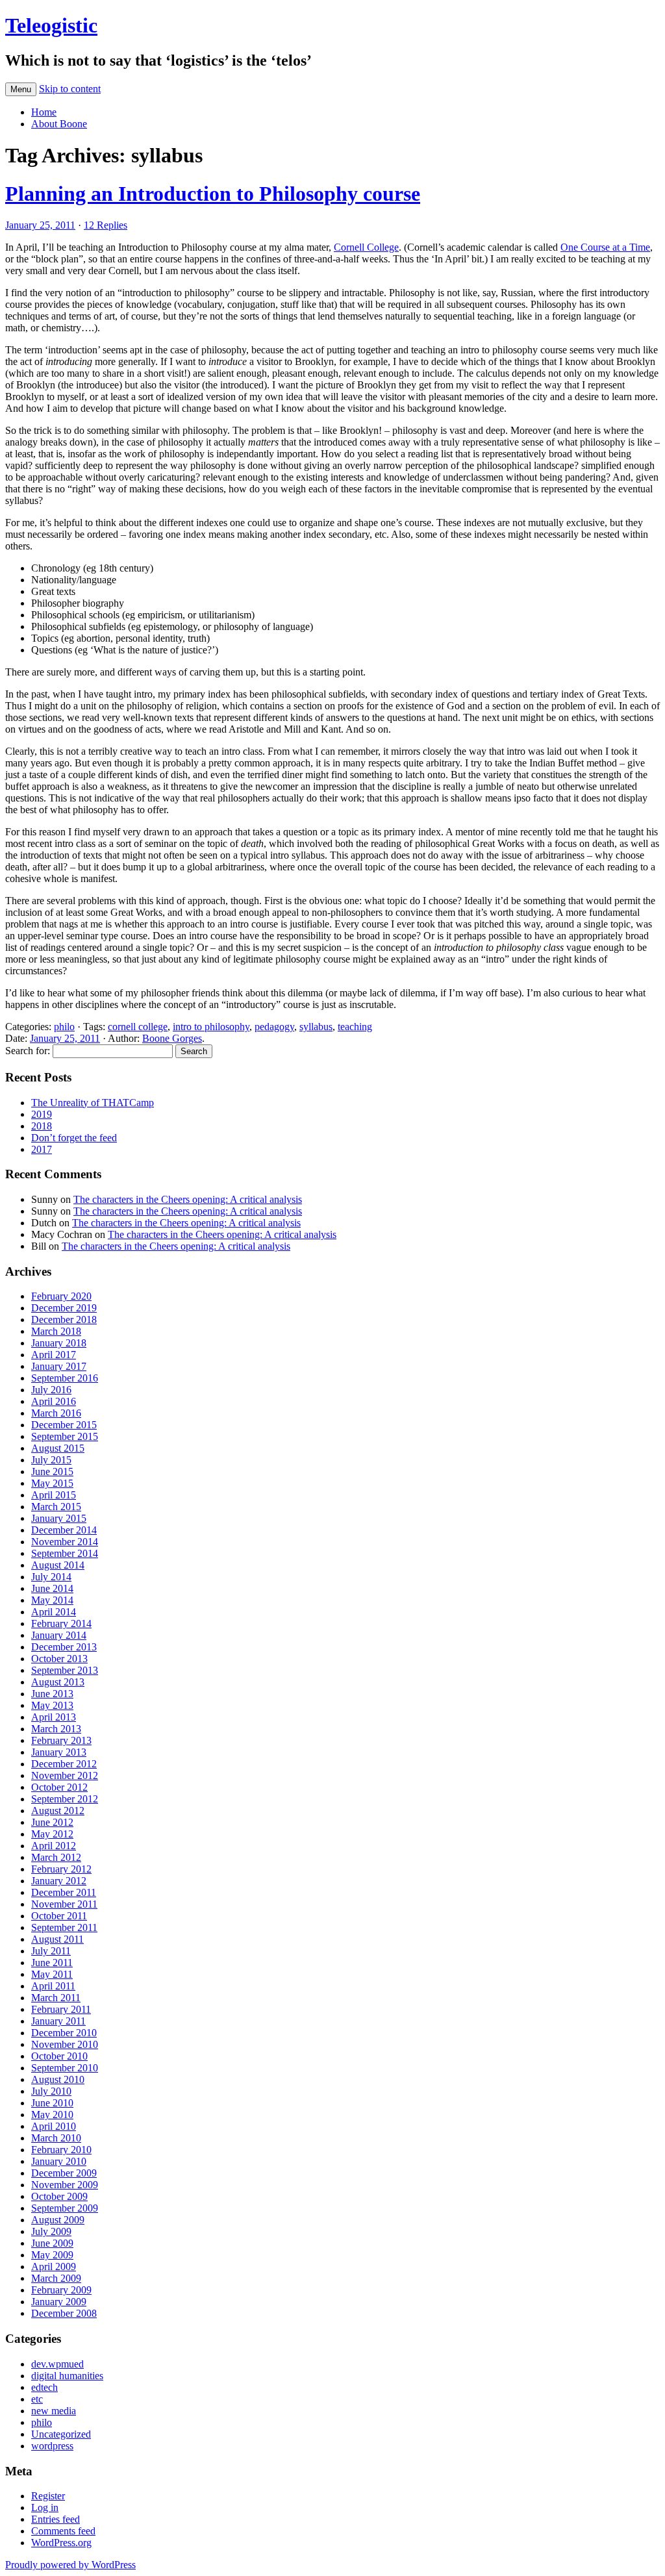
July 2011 (51, 1951)
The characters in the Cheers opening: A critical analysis (188, 1199)
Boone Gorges (172, 1038)
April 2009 (54, 2267)
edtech (44, 2387)
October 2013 (59, 1659)
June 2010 (52, 2103)
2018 (42, 1126)
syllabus (316, 1027)
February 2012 (61, 1869)
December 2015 (64, 1425)
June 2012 (52, 1822)
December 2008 (64, 2313)
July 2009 (51, 2231)
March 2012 (56, 1857)
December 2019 (64, 1308)
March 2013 (56, 1729)
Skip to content (70, 89)
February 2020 (61, 1296)
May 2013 (52, 1705)
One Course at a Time (605, 247)
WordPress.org (61, 2543)
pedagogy (274, 1027)
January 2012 (59, 1881)
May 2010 (52, 2115)
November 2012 (65, 1775)
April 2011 (53, 1986)
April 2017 (54, 1355)
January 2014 (59, 1635)
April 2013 (54, 1717)
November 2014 (65, 1542)
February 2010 (61, 2150)
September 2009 (65, 2208)
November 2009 (65, 2185)
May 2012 (52, 1834)
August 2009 (58, 2220)
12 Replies (106, 225)
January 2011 (58, 2021)
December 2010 (64, 2033)
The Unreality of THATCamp (93, 1103)
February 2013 (61, 1740)
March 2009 (56, 2278)
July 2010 (51, 2091)
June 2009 (52, 2243)
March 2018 (56, 1331)
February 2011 (61, 2009)
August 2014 (58, 1565)
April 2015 (54, 1495)
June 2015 (52, 1471)
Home (44, 112)
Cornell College (366, 247)
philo (64, 1027)
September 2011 (64, 1927)
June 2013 (52, 1694)
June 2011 (52, 1963)
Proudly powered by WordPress (70, 2565)
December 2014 (64, 1530)
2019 (42, 1114)
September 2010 (65, 2068)
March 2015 (56, 1507)
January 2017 (59, 1366)
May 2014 (52, 1600)
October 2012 (59, 1787)
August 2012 (58, 1811)
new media (54, 2411)
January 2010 (59, 2161)
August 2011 (57, 1939)
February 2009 (61, 2290)
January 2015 (59, 1518)
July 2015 (51, 1460)
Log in (45, 2507)
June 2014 (52, 1588)
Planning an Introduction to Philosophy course (213, 194)
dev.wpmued (57, 2364)
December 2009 (64, 2173)
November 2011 (64, 1904)
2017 (42, 1149)
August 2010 (58, 2079)
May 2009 (52, 2255)
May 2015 (52, 1483)
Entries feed (56, 2519)
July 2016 (51, 1390)
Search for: (28, 1051)
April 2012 (54, 1846)
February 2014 (61, 1623)
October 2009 (59, 2196)
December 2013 (64, 1647)
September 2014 (65, 1553)
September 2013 (65, 1670)
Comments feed (63, 2531)
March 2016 (56, 1413)
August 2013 (58, 1682)
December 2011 (64, 1892)
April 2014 (54, 1612)
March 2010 (56, 2138)
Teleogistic (51, 25)
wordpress (52, 2446)
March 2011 (56, 1998)
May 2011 (52, 1974)
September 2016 (65, 1378)
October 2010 (59, 2056)
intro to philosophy (211, 1027)
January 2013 (59, 1752)
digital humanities (67, 2376)
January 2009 (59, 2302)
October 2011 (59, 1916)
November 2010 (65, 2044)
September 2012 (65, 1799)
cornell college (138, 1027)
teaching (355, 1027)
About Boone (59, 124)
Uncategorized (61, 2434)
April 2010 (54, 2126)
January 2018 (59, 1343)
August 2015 (58, 1448)
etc (37, 2399)
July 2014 (51, 1577)
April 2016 (54, 1401)
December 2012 (64, 1764)
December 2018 (64, 1320)
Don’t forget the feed (74, 1138)
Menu (21, 89)
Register (48, 2496)
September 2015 (65, 1436)
